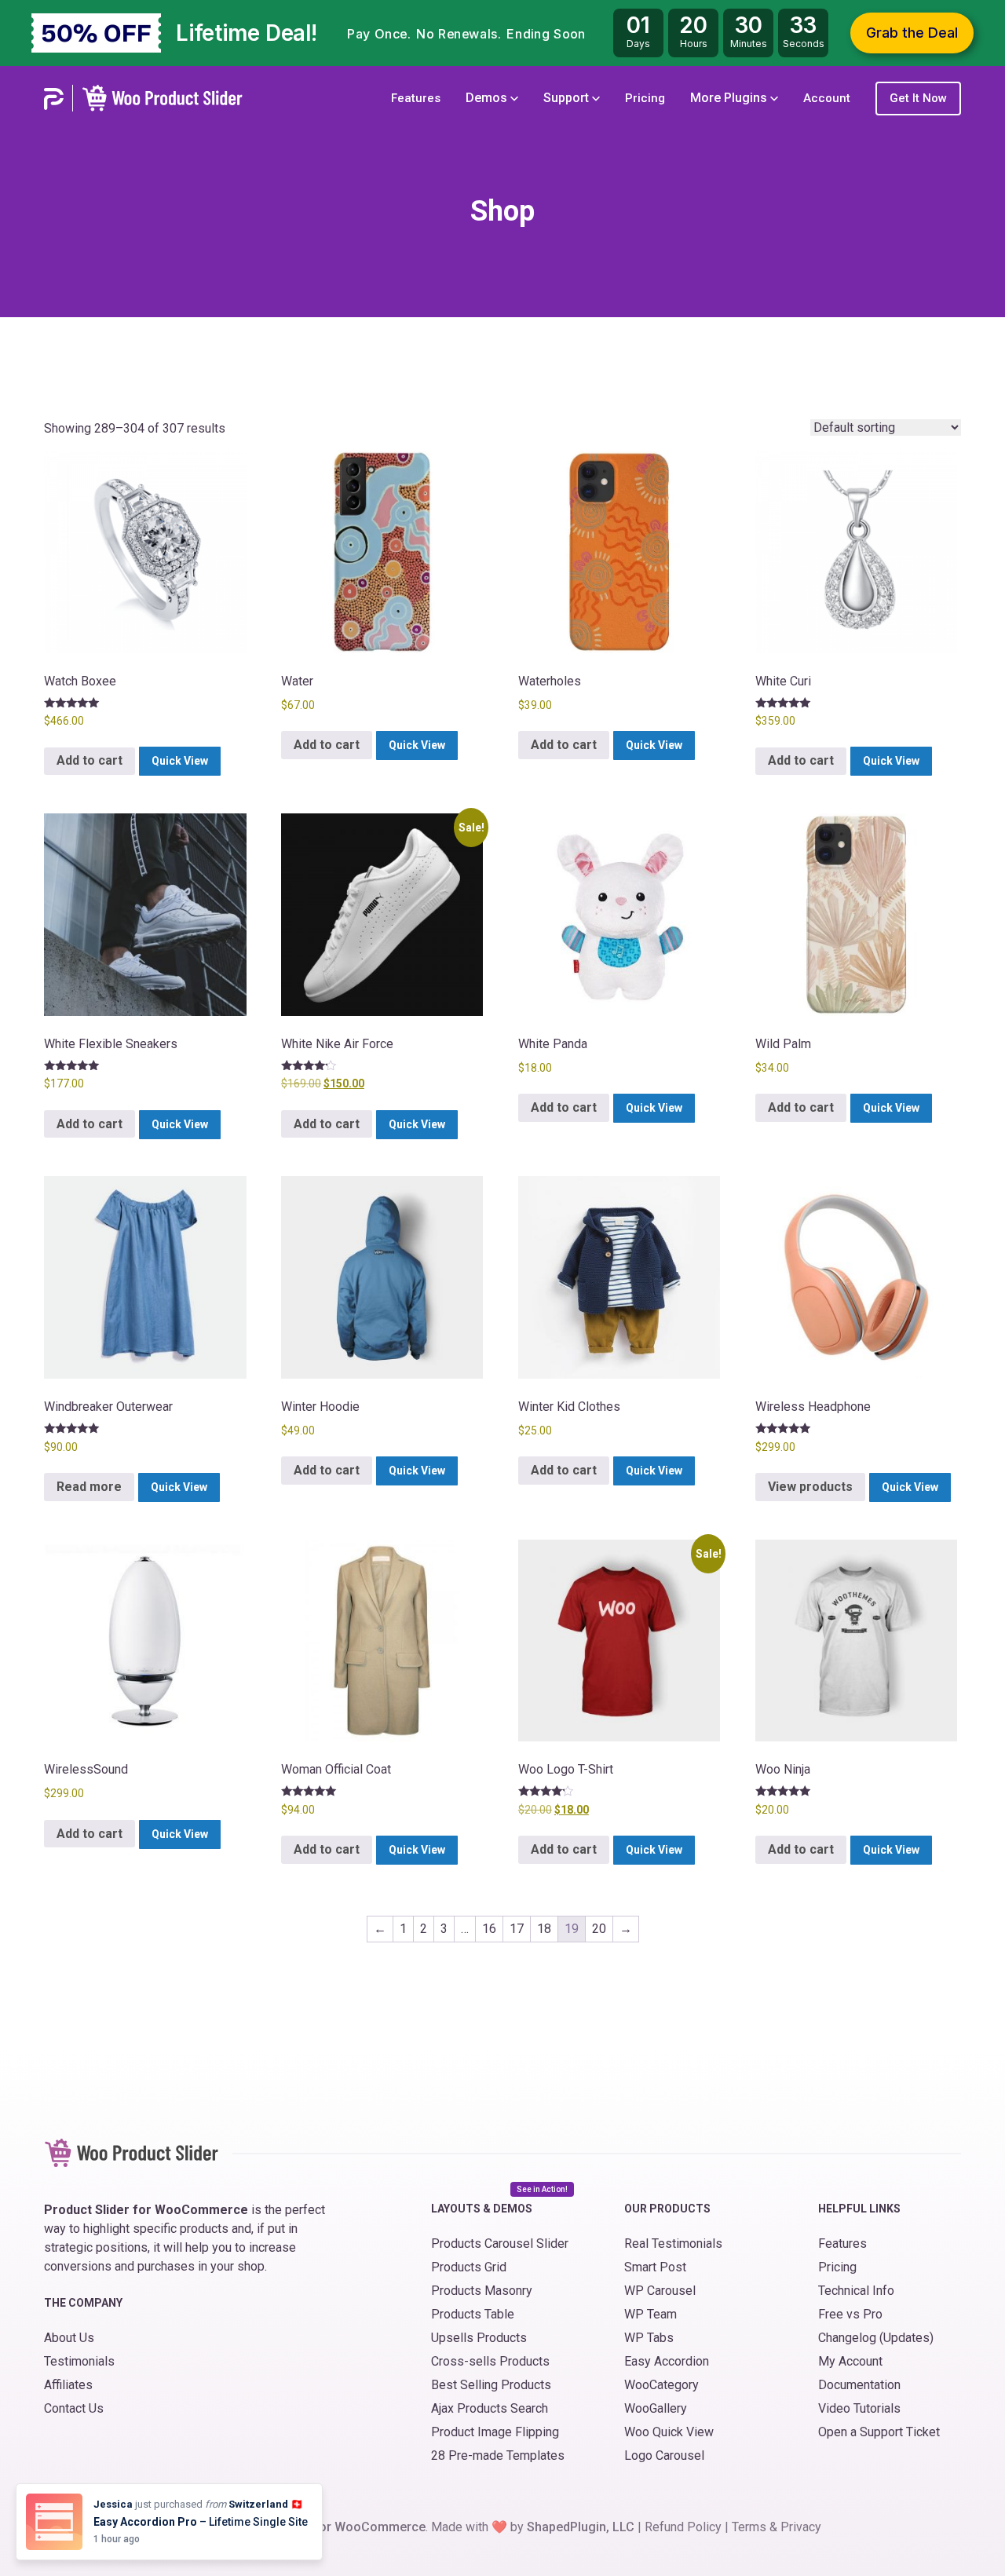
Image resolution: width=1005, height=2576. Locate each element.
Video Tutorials (859, 2408)
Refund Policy (683, 2527)
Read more (89, 1487)
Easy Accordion (667, 2361)
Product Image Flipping (495, 2432)
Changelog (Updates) (876, 2338)
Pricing (645, 98)
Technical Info (856, 2291)
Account (827, 98)
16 (489, 1929)
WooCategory (661, 2385)
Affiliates (68, 2385)
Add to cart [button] (90, 760)
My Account (850, 2361)
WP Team (651, 2314)
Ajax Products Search (490, 2408)
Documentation (859, 2385)
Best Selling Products (491, 2385)
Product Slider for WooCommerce (327, 2527)
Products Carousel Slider (500, 2243)
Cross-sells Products (490, 2361)
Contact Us (74, 2408)
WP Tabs (649, 2338)
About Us (69, 2338)
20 (599, 1929)
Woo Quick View (669, 2432)
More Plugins (730, 98)
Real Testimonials (673, 2243)
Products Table (473, 2314)
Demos (488, 98)
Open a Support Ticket (879, 2432)
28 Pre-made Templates (498, 2455)
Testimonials (79, 2361)
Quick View (180, 761)
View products (810, 1487)
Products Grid (469, 2267)
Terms (749, 2527)
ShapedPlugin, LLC (581, 2527)
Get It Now (918, 98)
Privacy (801, 2527)
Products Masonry (482, 2291)
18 (544, 1929)
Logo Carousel (664, 2455)
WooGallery (656, 2408)
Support (568, 98)
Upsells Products (479, 2338)
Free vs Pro (850, 2314)
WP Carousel (660, 2291)
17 (517, 1929)
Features (416, 98)
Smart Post (655, 2267)
